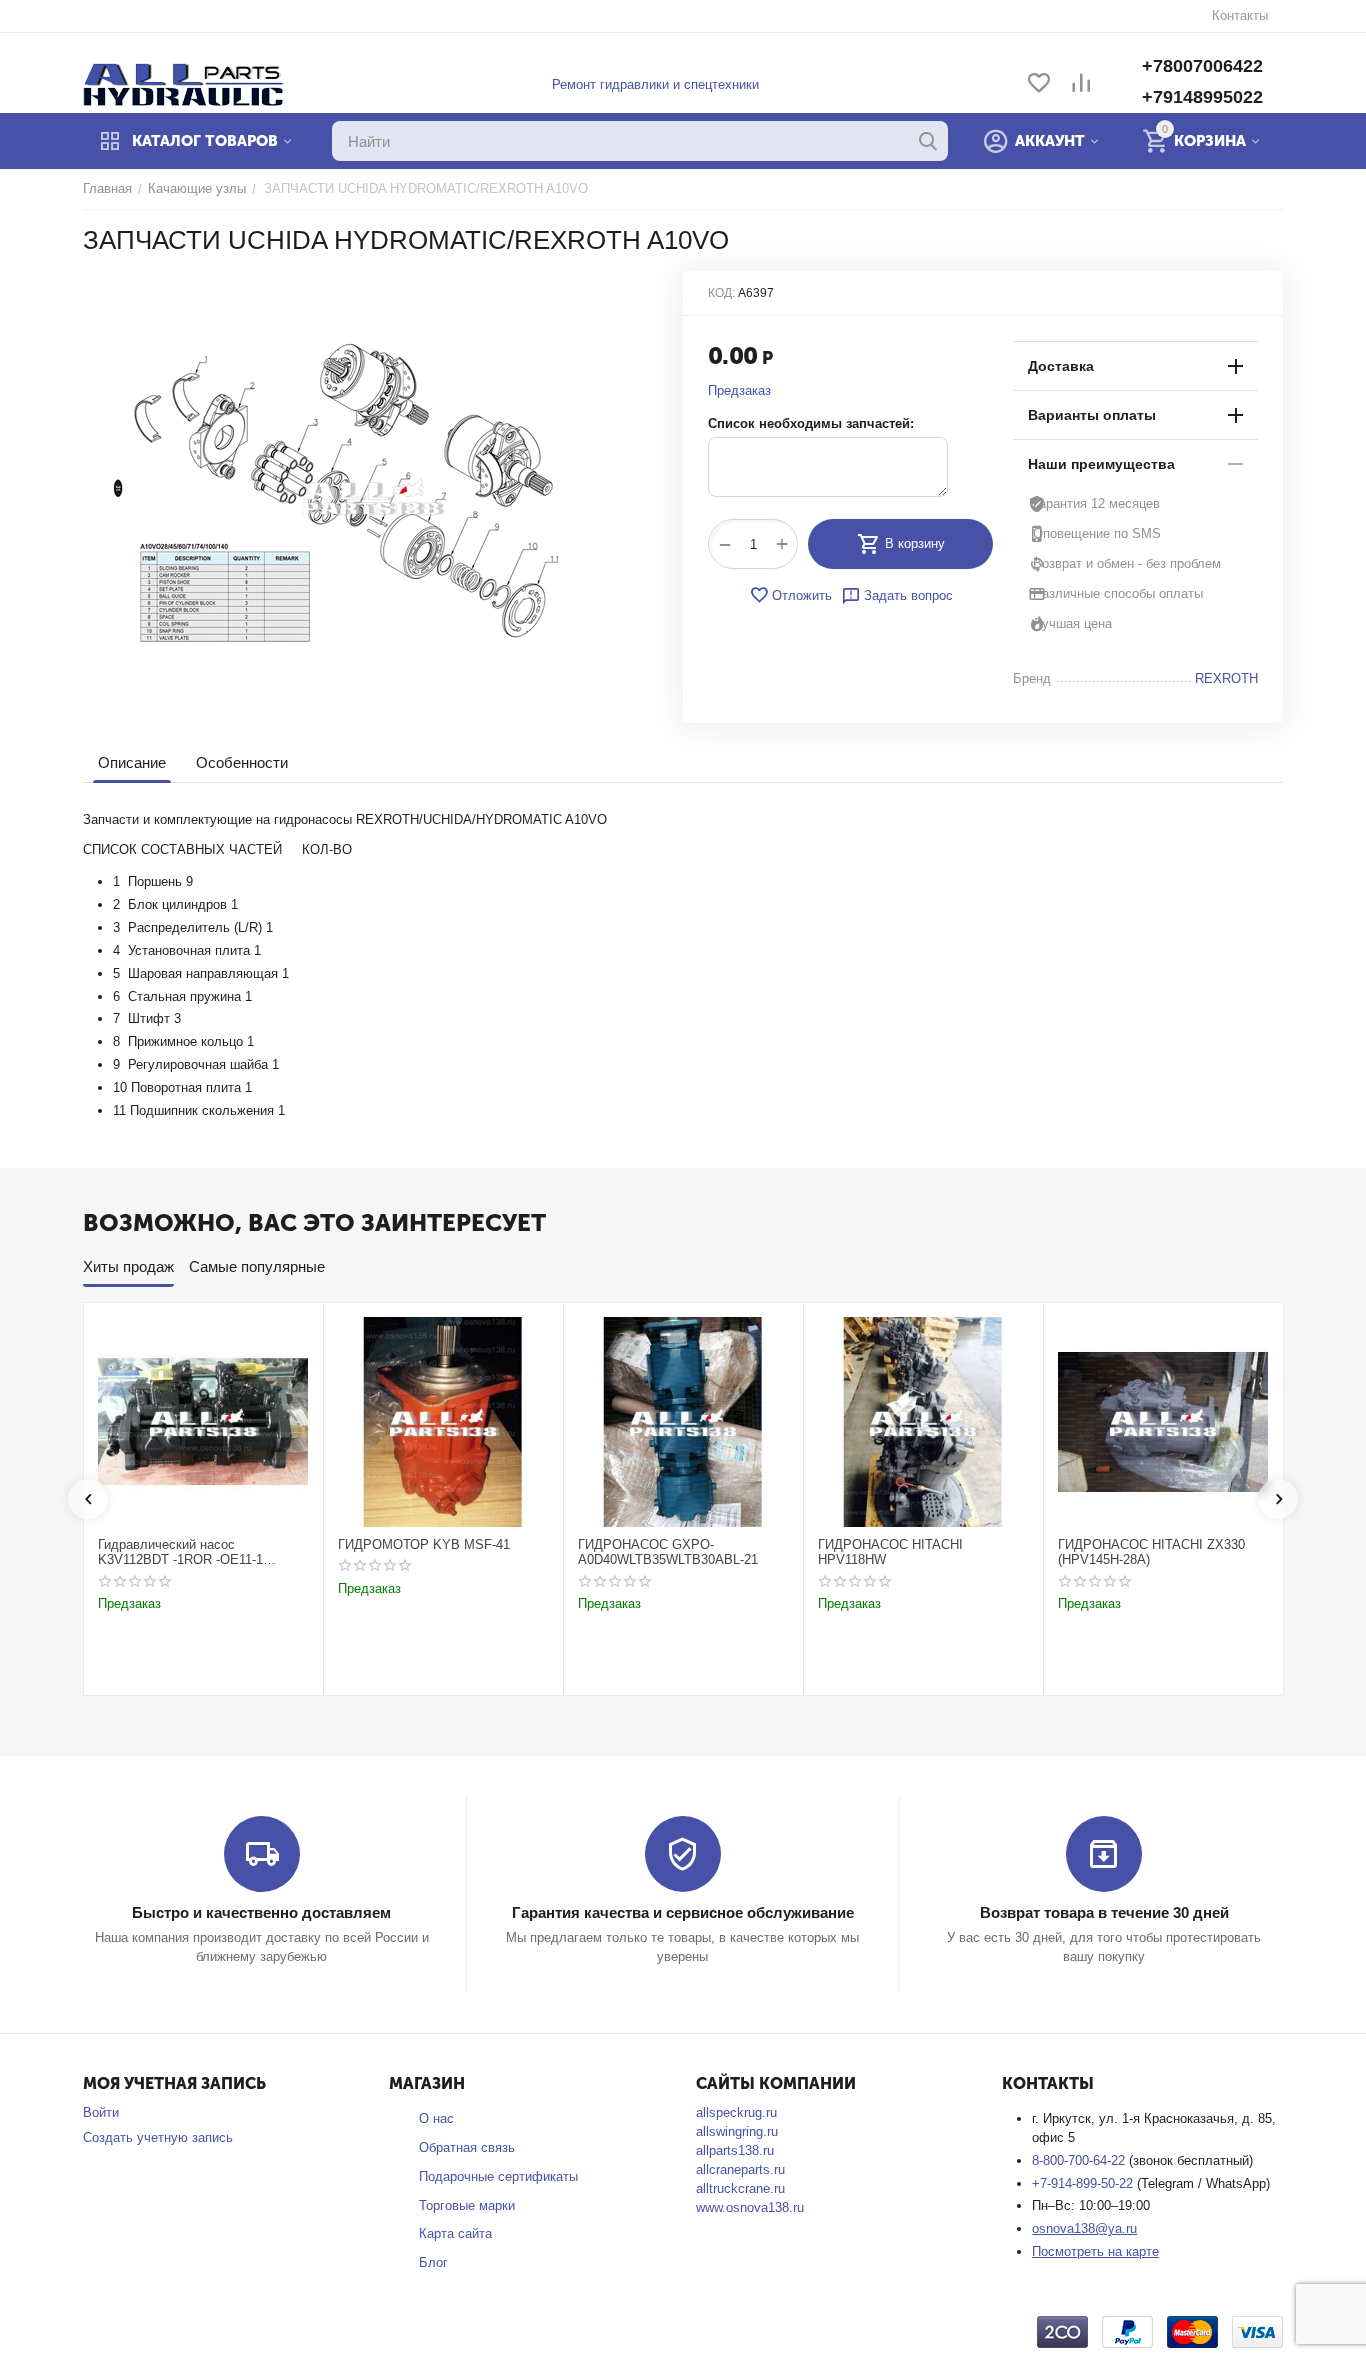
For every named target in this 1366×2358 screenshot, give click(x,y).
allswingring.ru (737, 2131)
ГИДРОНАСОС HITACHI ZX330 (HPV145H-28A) (1151, 1552)
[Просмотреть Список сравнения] (1081, 84)
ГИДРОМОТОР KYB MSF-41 (424, 1544)
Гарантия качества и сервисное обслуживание (683, 1912)
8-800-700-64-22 (1080, 2160)
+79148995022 (1202, 97)
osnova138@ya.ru (1084, 2228)
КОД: (721, 293)
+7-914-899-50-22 (1084, 2183)
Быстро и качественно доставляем (261, 1912)
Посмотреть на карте (1095, 2251)
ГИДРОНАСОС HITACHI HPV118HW (890, 1552)
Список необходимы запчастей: (811, 423)
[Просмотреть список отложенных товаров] (1039, 84)
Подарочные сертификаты (498, 2176)
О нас (436, 2118)
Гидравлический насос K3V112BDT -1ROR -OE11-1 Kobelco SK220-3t (180, 1552)
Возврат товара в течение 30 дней (1104, 1912)
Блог (433, 2262)
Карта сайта (455, 2233)
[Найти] (928, 141)
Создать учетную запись (158, 2137)
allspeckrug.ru (736, 2112)
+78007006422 (1202, 66)
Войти (101, 2112)
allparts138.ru (735, 2150)
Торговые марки (467, 2205)
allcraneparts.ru (740, 2169)
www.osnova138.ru (750, 2207)
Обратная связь (467, 2147)
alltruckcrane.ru (740, 2188)
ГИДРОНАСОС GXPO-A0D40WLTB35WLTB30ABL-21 (668, 1552)
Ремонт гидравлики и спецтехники (655, 84)
